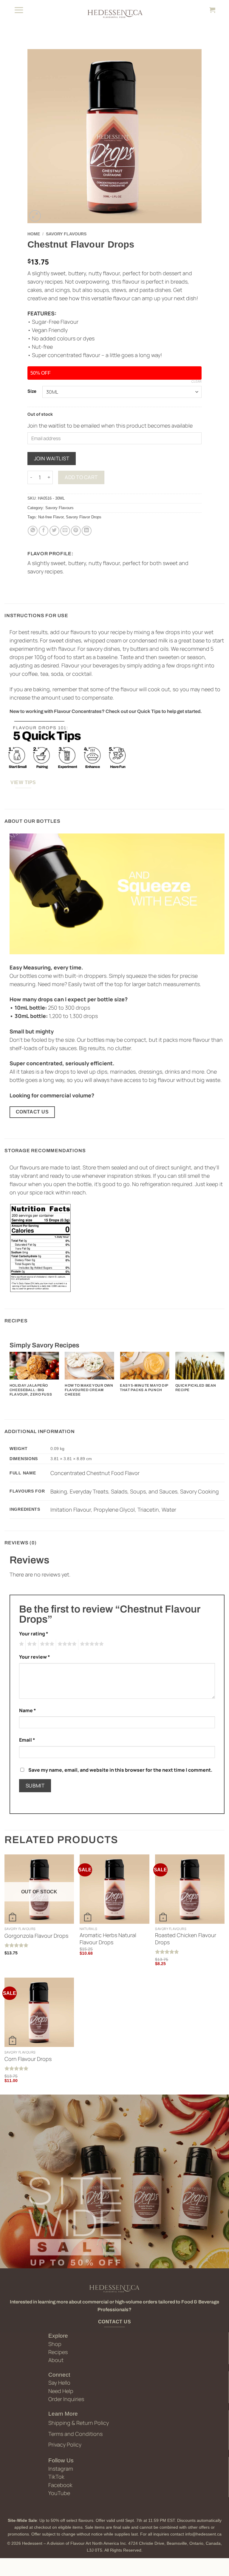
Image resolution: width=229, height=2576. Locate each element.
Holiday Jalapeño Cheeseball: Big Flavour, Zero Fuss (31, 1390)
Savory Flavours (66, 234)
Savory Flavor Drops (84, 517)
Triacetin (148, 1510)
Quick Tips (149, 711)
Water (169, 1510)
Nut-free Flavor (51, 517)
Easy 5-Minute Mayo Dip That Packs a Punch (144, 1388)
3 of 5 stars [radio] (46, 1645)
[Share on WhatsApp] (33, 531)
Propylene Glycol (114, 1510)
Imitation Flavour (71, 1510)
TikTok (56, 2477)
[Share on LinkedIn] (87, 531)
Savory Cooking (199, 1491)
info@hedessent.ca (203, 2534)
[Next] (224, 1377)
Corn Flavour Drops (28, 2059)
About (56, 2360)
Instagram (61, 2469)
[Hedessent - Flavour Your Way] (114, 13)
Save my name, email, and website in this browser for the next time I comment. (120, 1770)
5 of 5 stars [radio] (91, 1645)
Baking (59, 1491)
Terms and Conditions (75, 2434)
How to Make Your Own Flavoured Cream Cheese (89, 1390)
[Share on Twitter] (54, 531)
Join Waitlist (52, 458)
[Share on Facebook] (44, 531)
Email (27, 1740)
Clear (196, 381)
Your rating (34, 1634)
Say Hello (59, 2383)
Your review (35, 1657)
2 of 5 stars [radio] (31, 1645)
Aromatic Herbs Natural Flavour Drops (108, 1939)
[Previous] (10, 1377)
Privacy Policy (65, 2444)
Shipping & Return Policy (79, 2423)
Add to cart (81, 477)
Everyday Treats (89, 1491)
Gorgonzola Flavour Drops (36, 1936)
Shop (55, 2344)
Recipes (58, 2352)
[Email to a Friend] (65, 531)
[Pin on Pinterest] (76, 531)
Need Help (61, 2391)
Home (34, 234)
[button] (19, 10)
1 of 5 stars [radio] (21, 1645)
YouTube (59, 2493)
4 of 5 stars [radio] (66, 1645)
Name (28, 1710)
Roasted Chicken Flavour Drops (186, 1939)
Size (32, 391)
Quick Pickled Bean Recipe (196, 1388)
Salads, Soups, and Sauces (144, 1491)
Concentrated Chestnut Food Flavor (95, 1473)
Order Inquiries (66, 2399)
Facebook (60, 2485)
